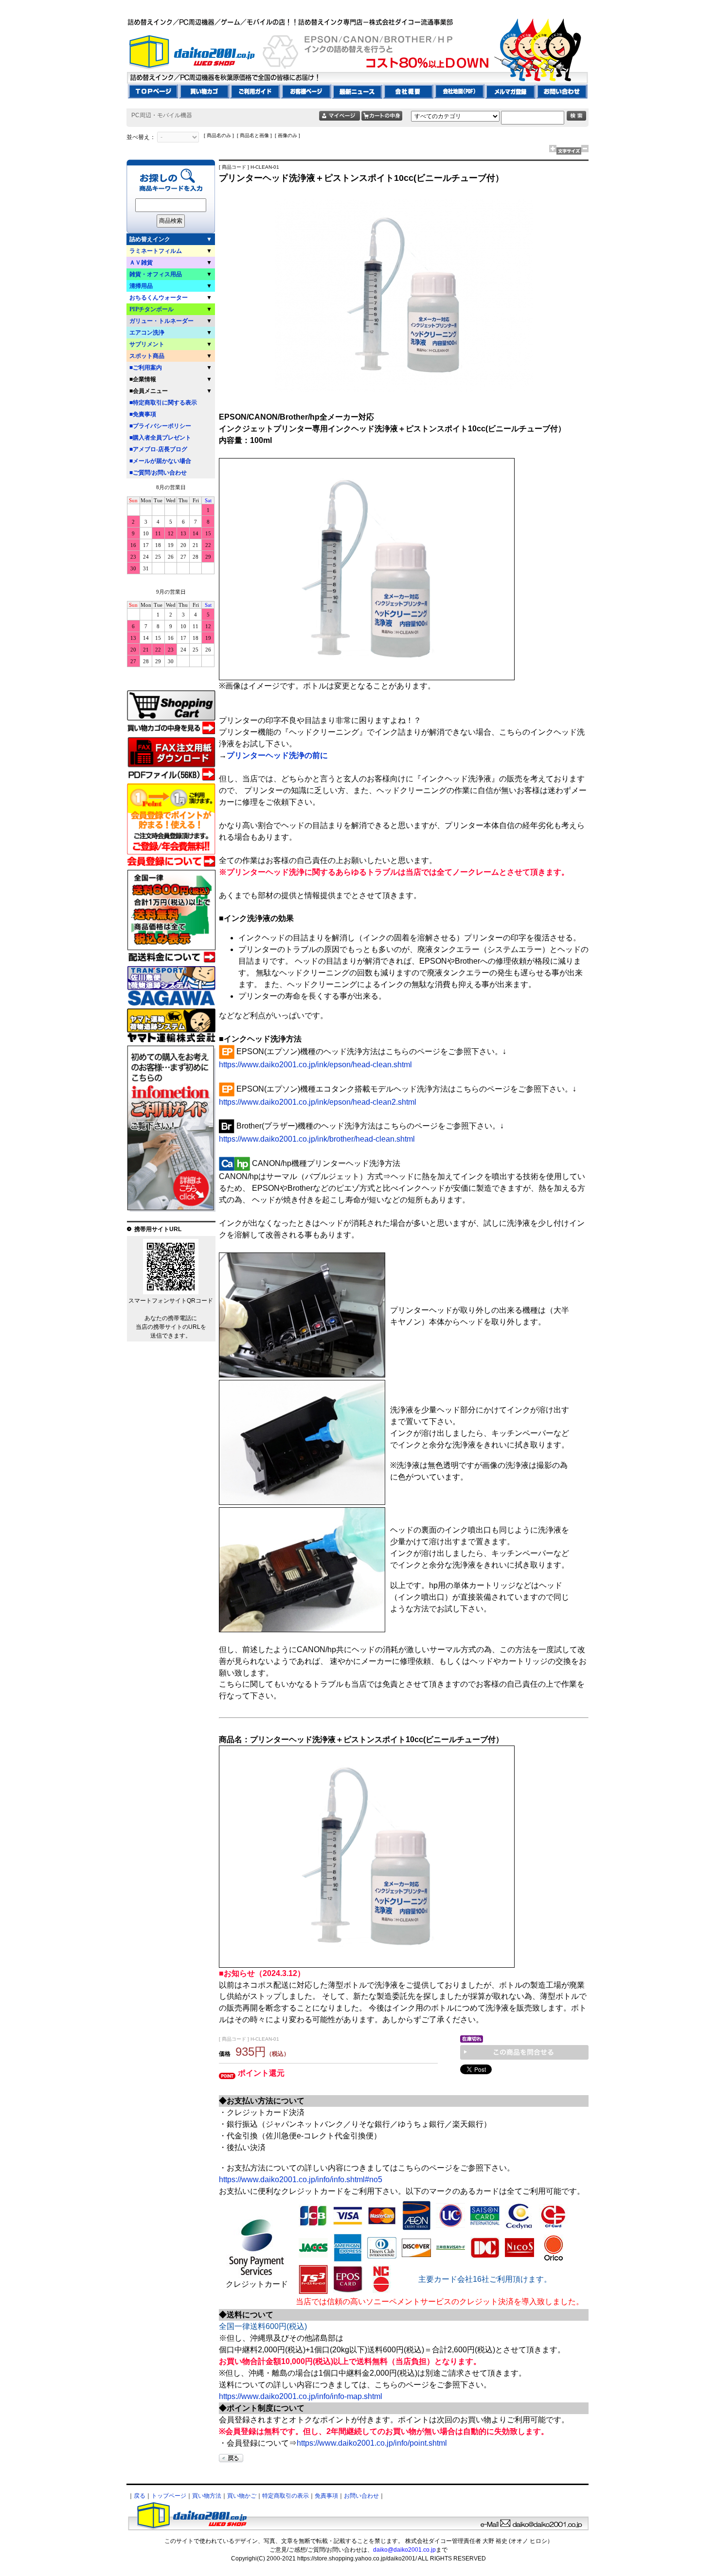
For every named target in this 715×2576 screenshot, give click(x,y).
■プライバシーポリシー (160, 426)
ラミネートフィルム (156, 251)
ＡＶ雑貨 (141, 263)
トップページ (169, 2496)
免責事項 (326, 2496)
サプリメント (147, 344)
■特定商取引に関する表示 (163, 403)
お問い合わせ (361, 2496)
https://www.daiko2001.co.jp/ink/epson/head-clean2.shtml (318, 1102)
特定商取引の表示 (286, 2496)
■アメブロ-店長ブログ (158, 449)
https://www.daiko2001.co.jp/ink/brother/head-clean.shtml (317, 1139)
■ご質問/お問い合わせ (158, 473)
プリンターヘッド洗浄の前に (277, 755)
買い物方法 (207, 2496)
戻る (140, 2496)
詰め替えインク (150, 239)
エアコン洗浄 (147, 333)
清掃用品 (141, 286)
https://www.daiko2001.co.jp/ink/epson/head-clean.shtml (315, 1065)
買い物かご (242, 2496)
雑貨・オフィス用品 (156, 274)
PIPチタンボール (152, 309)
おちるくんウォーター (159, 298)
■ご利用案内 (146, 368)
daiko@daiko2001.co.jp (404, 2550)
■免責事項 (143, 414)
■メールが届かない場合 (160, 461)
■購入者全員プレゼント (160, 438)
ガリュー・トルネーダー (161, 321)
